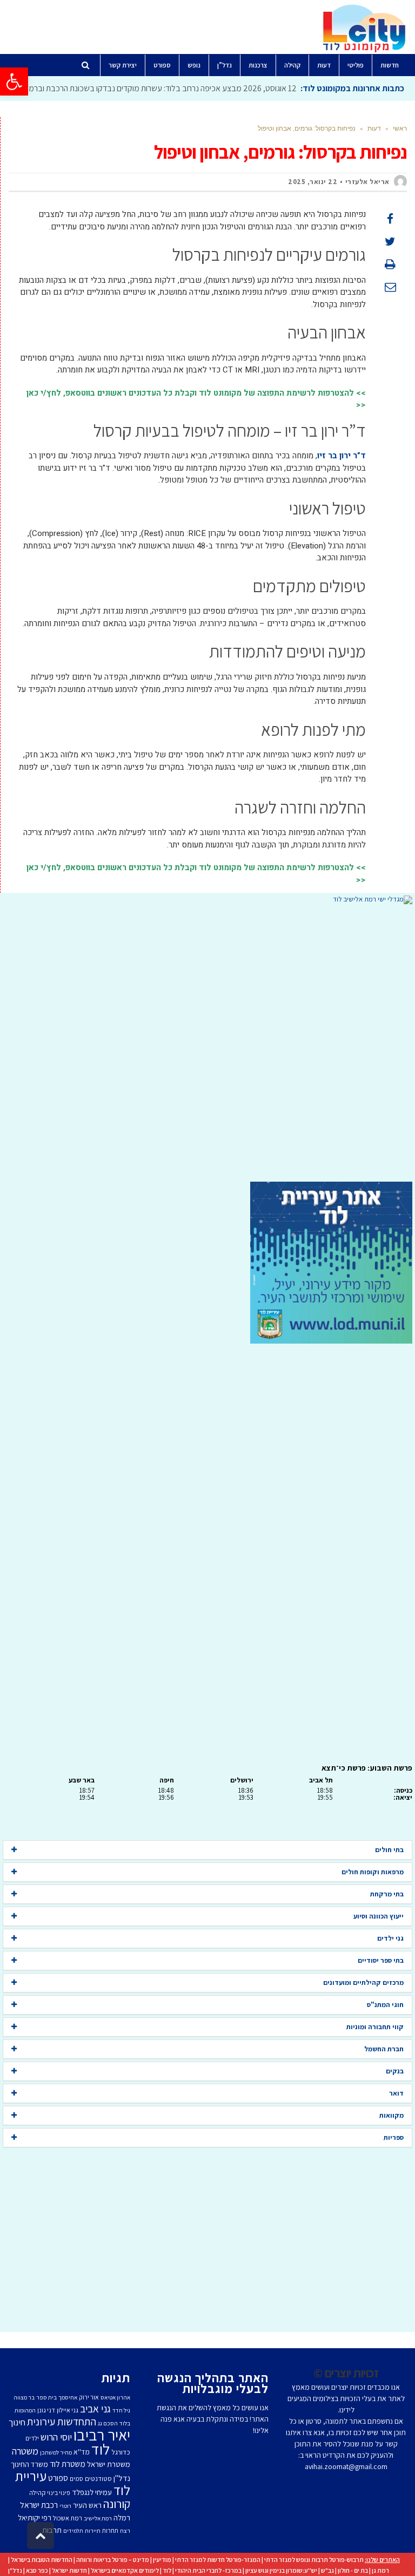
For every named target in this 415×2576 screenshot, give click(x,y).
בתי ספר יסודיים (381, 1960)
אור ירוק (89, 2397)
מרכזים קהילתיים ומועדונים (363, 1982)
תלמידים (73, 2531)
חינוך (17, 2422)
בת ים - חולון (353, 2570)
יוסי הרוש (56, 2437)
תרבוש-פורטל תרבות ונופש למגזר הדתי (314, 2560)
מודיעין (162, 2560)
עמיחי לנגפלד (92, 2492)
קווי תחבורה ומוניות (375, 2027)
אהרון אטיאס (115, 2397)
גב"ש (327, 2570)
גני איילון (68, 2410)
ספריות (394, 2137)
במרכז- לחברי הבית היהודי (208, 2570)
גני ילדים (390, 1938)
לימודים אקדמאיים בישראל (125, 2570)
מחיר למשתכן (56, 2452)
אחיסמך (68, 2397)
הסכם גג (108, 2423)
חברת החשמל (384, 2049)
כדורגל (121, 2452)
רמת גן (380, 2570)
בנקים (395, 2071)
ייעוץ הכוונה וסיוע (379, 1916)
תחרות (110, 2530)
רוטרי (65, 2506)
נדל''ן (122, 2478)
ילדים (32, 2438)
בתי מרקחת (387, 1894)
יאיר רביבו (102, 2435)
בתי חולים (389, 1850)
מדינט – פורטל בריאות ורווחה (113, 2560)
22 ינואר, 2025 (313, 182)
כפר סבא (37, 2570)
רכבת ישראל (39, 2505)
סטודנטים (98, 2479)
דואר (396, 2093)
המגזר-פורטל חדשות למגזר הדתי (218, 2560)
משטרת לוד (68, 2464)
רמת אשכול (68, 2518)
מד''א (82, 2452)
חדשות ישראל (69, 2570)
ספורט (58, 2478)
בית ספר (46, 2397)
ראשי (400, 128)
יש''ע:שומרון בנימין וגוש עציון (281, 2570)
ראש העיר (87, 2505)
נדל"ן (15, 2570)
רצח (125, 2531)
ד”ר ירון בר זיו (342, 456)
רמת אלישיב (98, 2518)
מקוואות (391, 2115)
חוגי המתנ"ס (385, 2005)
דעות (374, 128)
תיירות (93, 2531)
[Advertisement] (207, 1043)
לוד (101, 2449)
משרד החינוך (29, 2464)
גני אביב (95, 2409)
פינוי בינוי (59, 2493)
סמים (76, 2479)
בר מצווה (24, 2397)
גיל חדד (121, 2410)
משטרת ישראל (109, 2464)
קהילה (37, 2493)
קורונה (117, 2504)
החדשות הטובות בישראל (42, 2560)
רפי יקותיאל (35, 2517)
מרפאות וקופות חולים (373, 1872)
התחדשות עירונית (62, 2422)
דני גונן (46, 2410)
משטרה (25, 2451)
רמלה (122, 2517)
